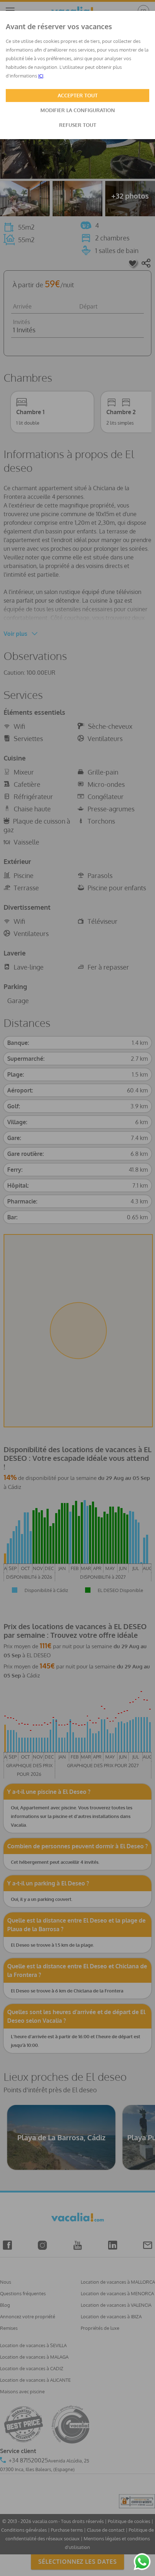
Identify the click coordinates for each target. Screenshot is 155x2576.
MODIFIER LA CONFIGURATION (78, 110)
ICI (41, 76)
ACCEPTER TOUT (78, 95)
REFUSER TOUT (78, 125)
